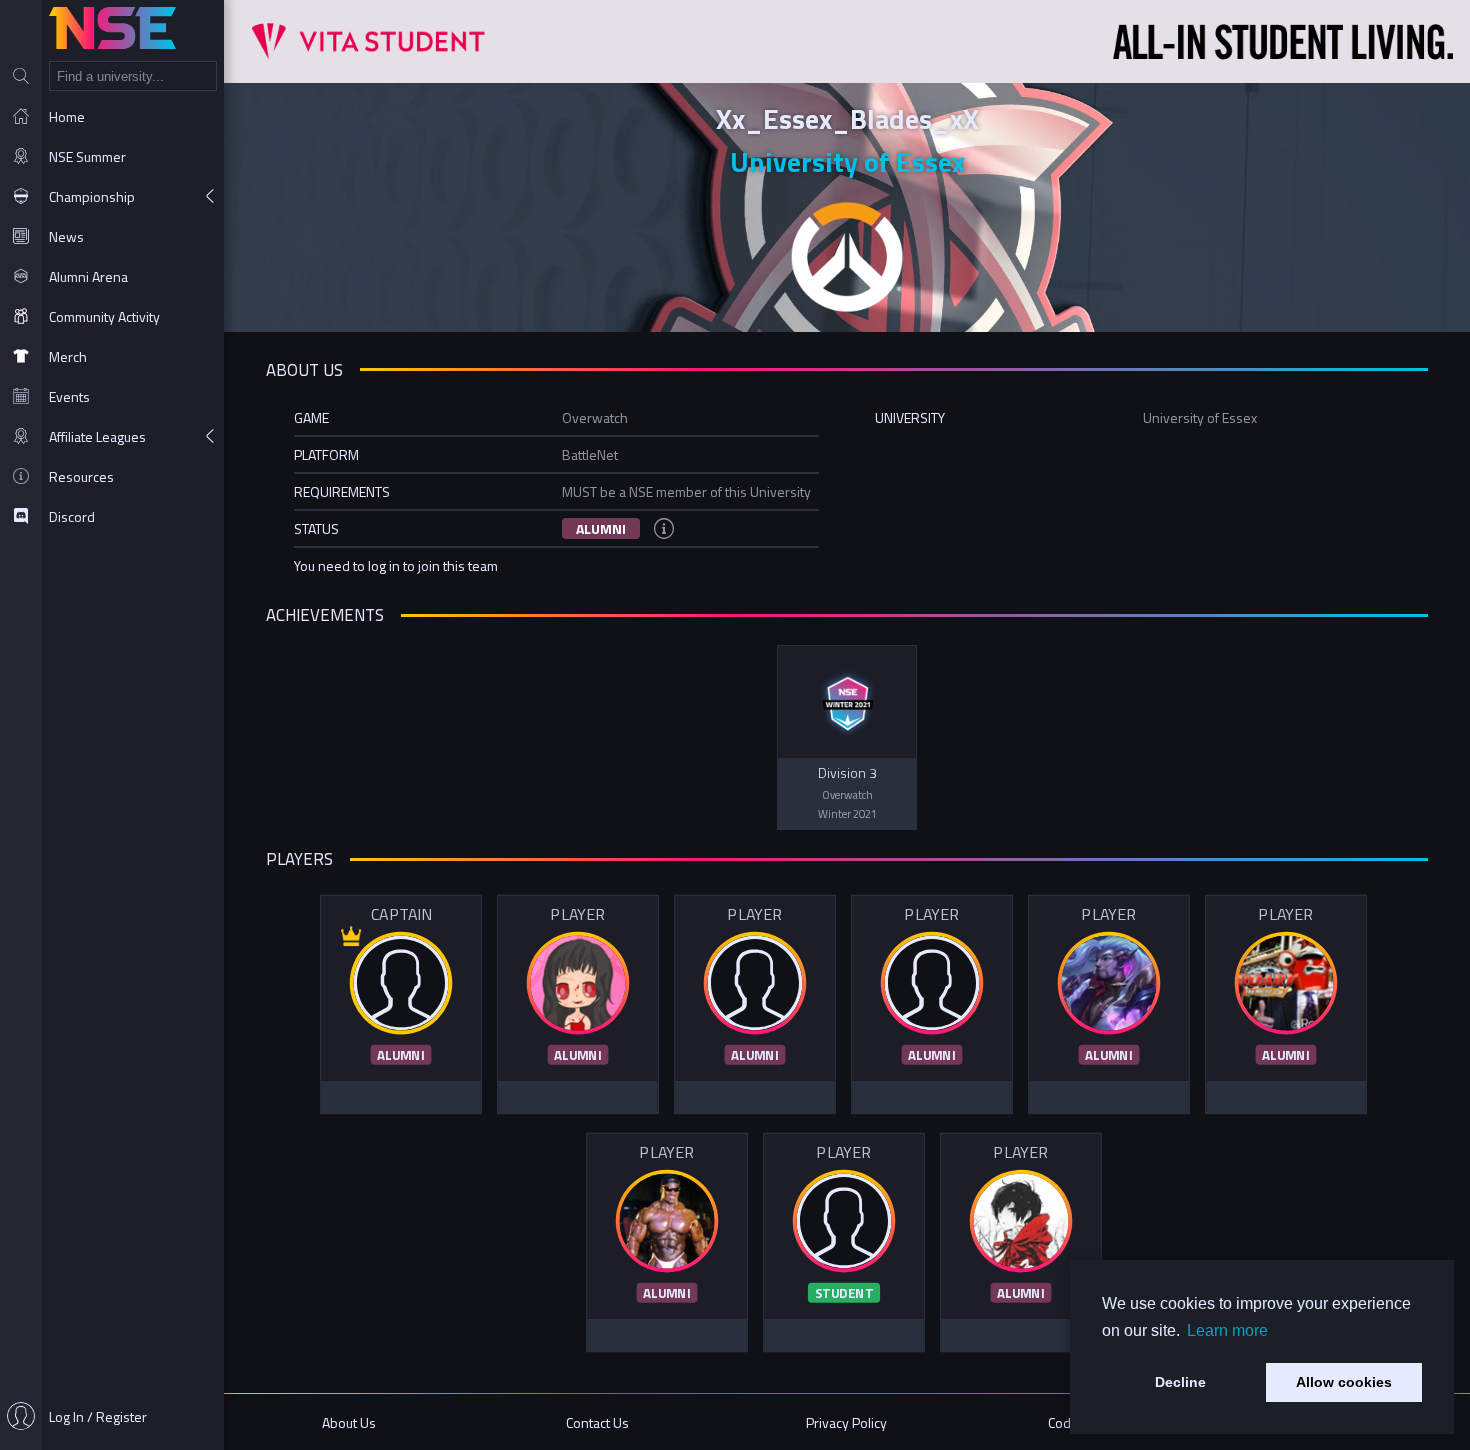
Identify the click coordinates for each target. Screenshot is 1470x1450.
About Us (349, 1422)
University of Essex (847, 161)
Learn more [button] (1227, 1330)
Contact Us (597, 1422)
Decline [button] (1180, 1382)
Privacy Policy (846, 1422)
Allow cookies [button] (1344, 1382)
